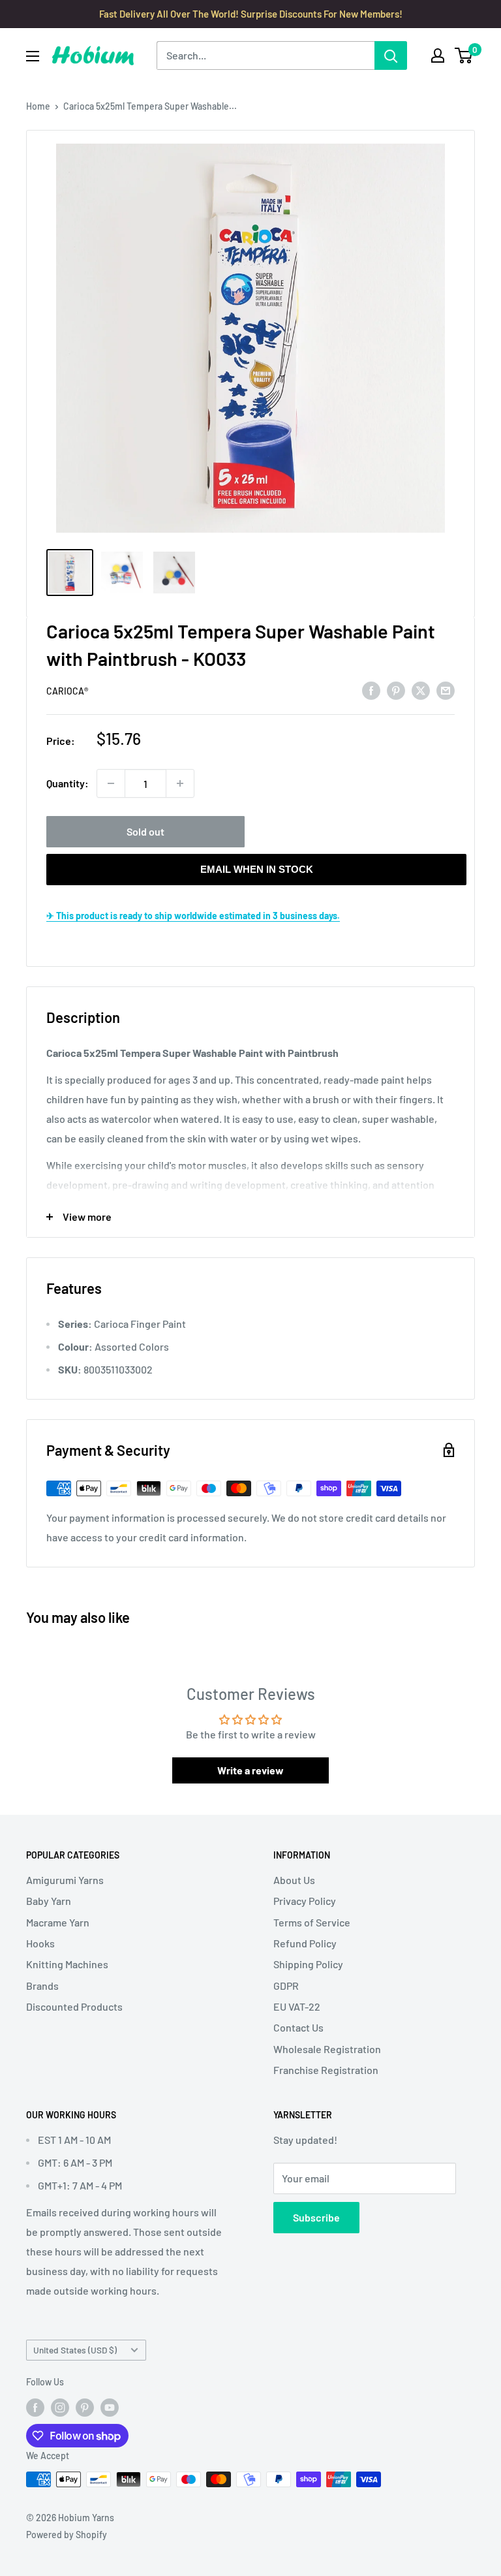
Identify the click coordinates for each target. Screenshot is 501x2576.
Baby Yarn (49, 1901)
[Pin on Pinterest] (396, 690)
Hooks (40, 1943)
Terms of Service (312, 1922)
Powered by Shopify (67, 2535)
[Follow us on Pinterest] (85, 2407)
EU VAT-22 (297, 2006)
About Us (294, 1880)
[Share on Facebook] (371, 690)
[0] (464, 55)
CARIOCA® (67, 691)
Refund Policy (305, 1943)
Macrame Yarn (58, 1922)
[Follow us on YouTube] (110, 2407)
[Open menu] (33, 56)
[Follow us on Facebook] (35, 2407)
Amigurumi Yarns (65, 1880)
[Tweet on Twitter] (421, 690)
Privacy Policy (305, 1901)
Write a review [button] (250, 1770)
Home (38, 106)
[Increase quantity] (180, 783)
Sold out (145, 831)
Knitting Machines (67, 1964)
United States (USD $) (75, 2350)
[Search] (391, 55)
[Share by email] (446, 690)
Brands (42, 1986)
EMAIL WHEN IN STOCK (257, 869)
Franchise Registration (326, 2070)
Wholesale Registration (327, 2049)
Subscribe (316, 2217)
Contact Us (298, 2027)
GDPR (286, 1986)
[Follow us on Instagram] (60, 2407)
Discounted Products (74, 2006)
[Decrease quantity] (111, 783)
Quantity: (68, 783)
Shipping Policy (308, 1964)
